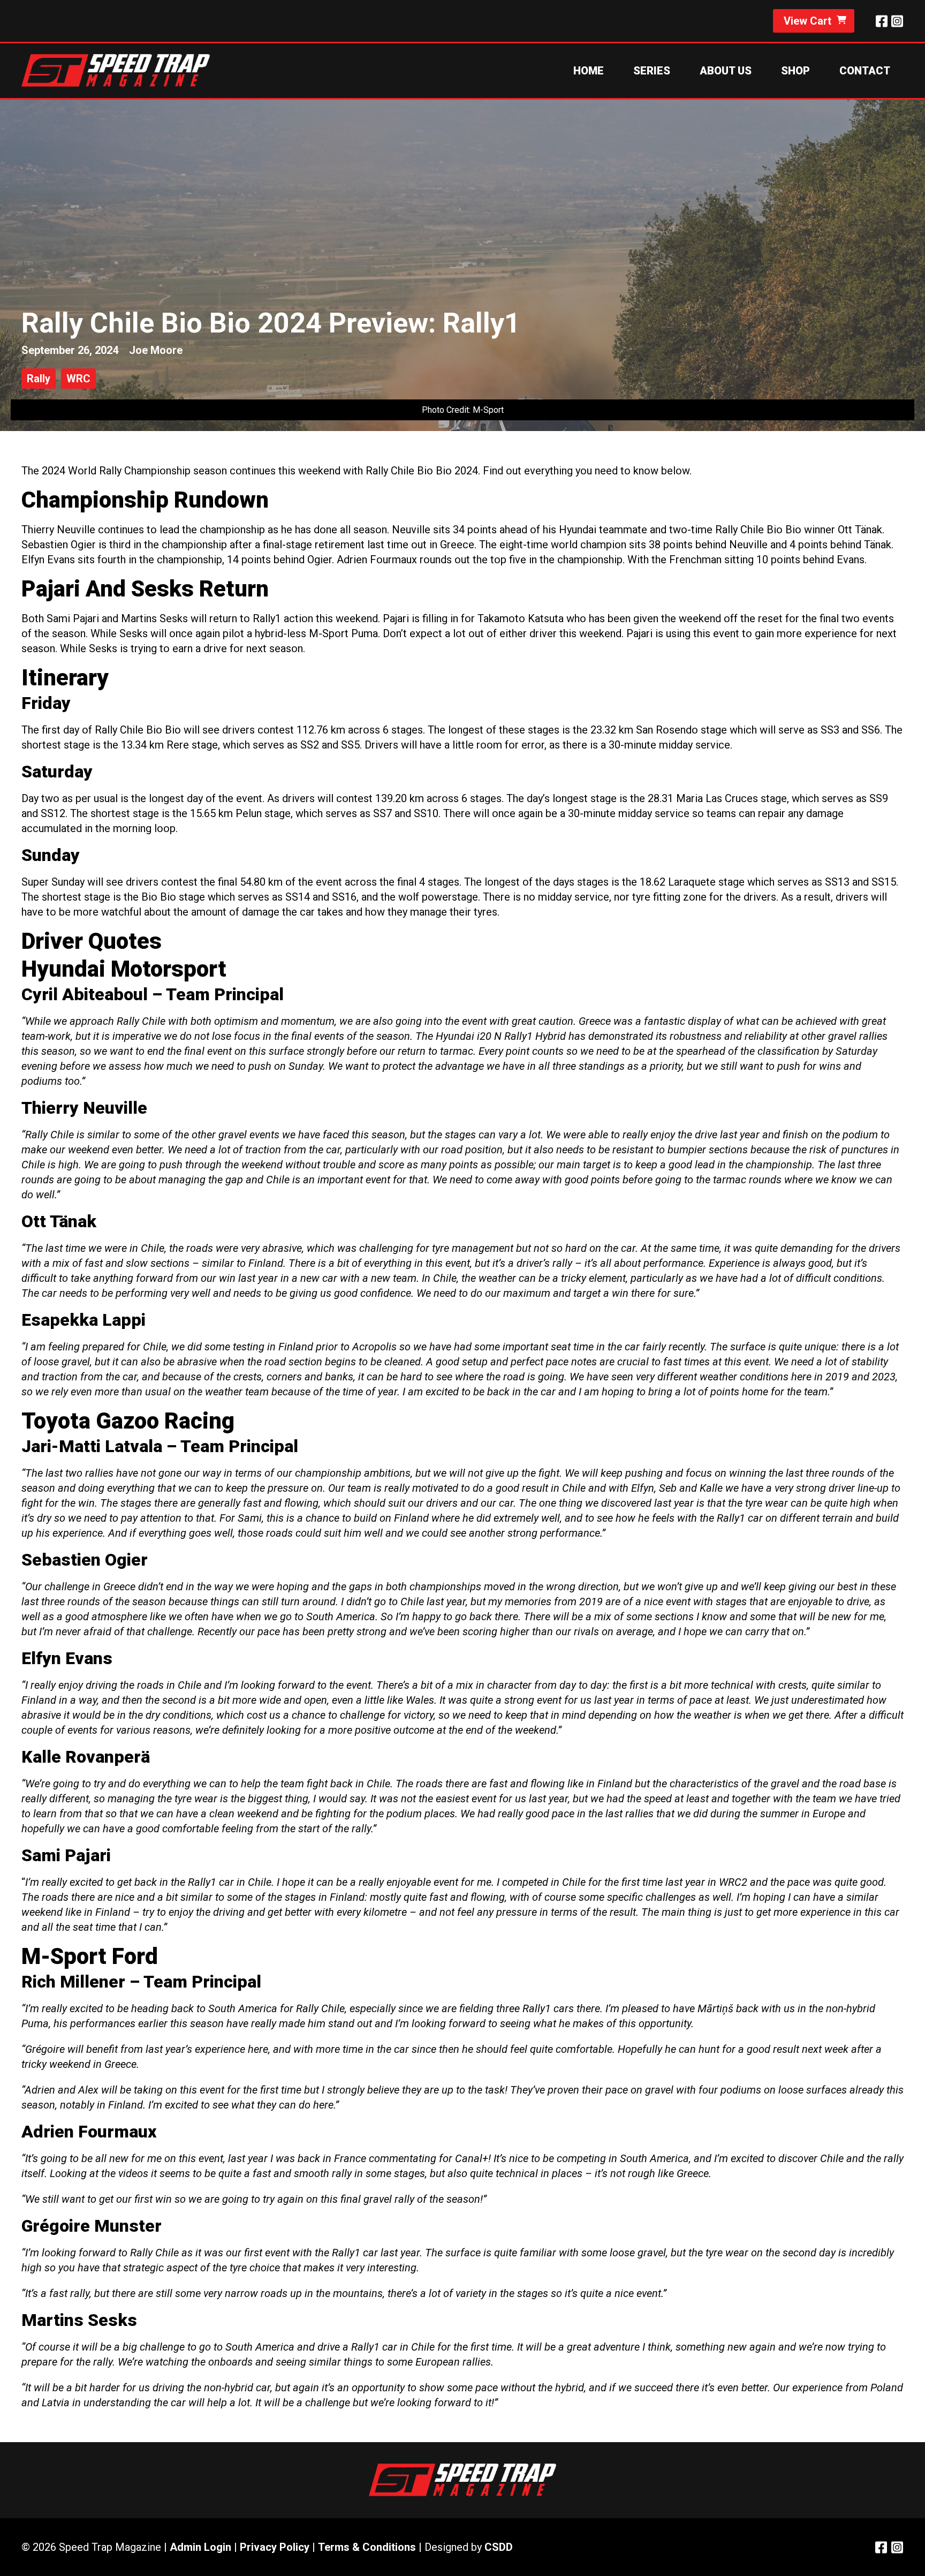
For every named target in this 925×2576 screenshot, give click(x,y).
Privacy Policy (275, 2547)
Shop (795, 71)
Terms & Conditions (367, 2547)
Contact (865, 71)
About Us (726, 71)
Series (652, 71)
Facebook (882, 21)
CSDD (499, 2547)
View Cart (808, 21)
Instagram (897, 21)
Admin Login (200, 2547)
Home (589, 71)
